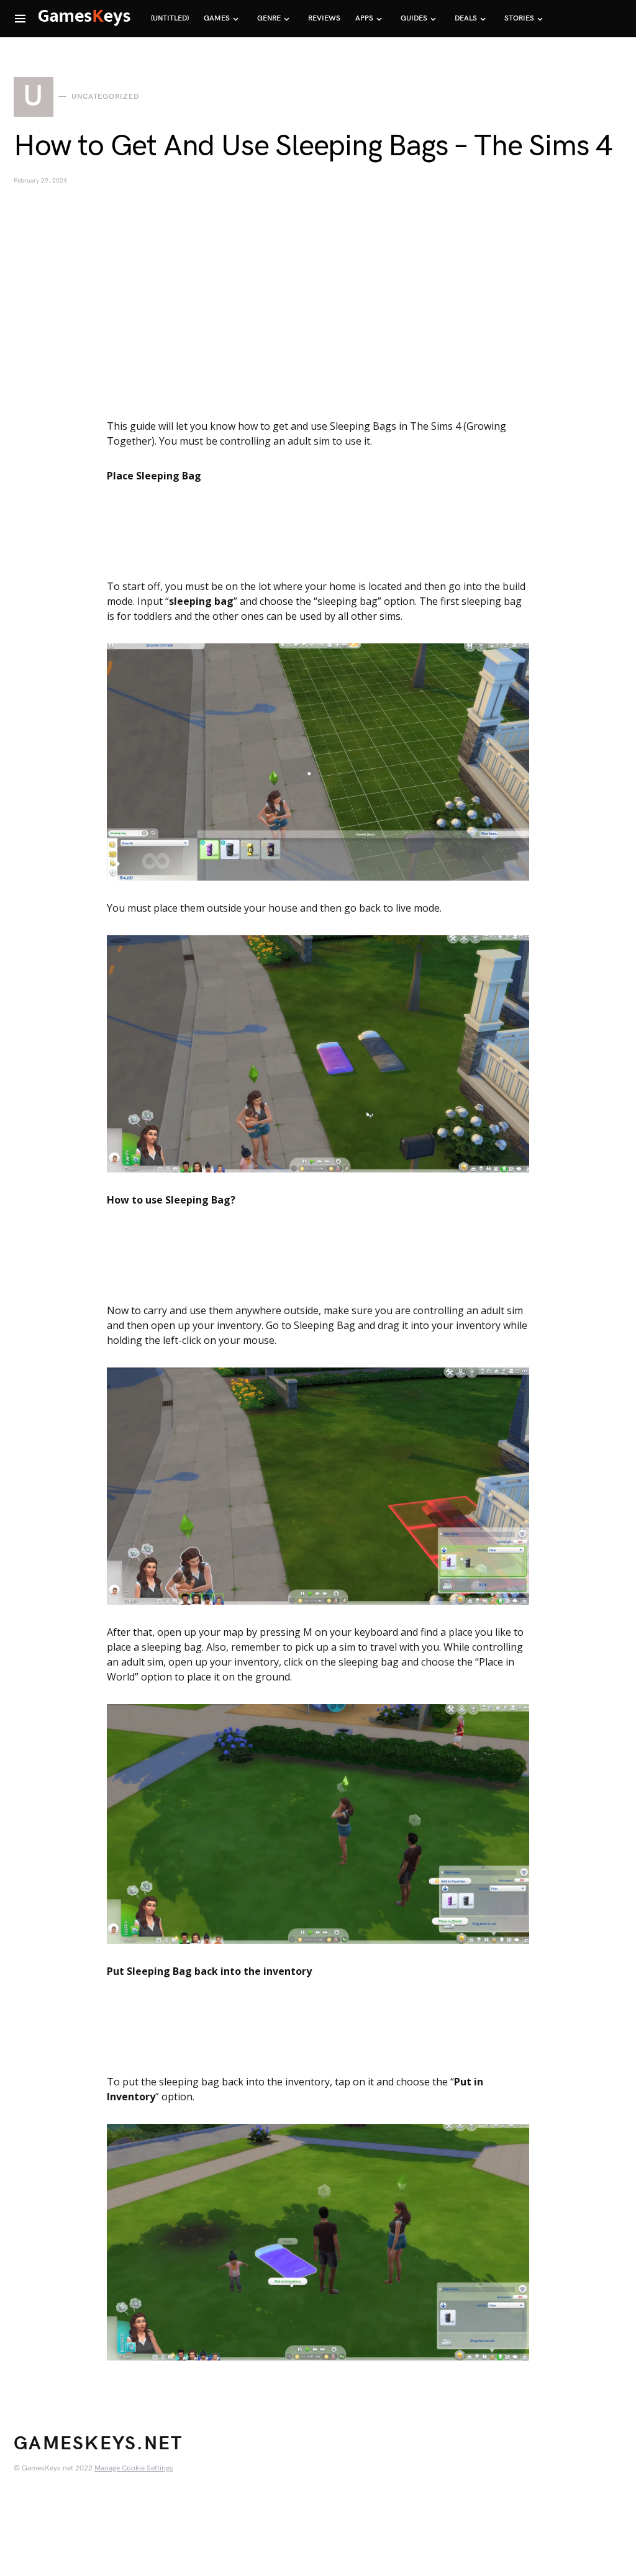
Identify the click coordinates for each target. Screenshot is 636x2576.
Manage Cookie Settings (134, 2468)
